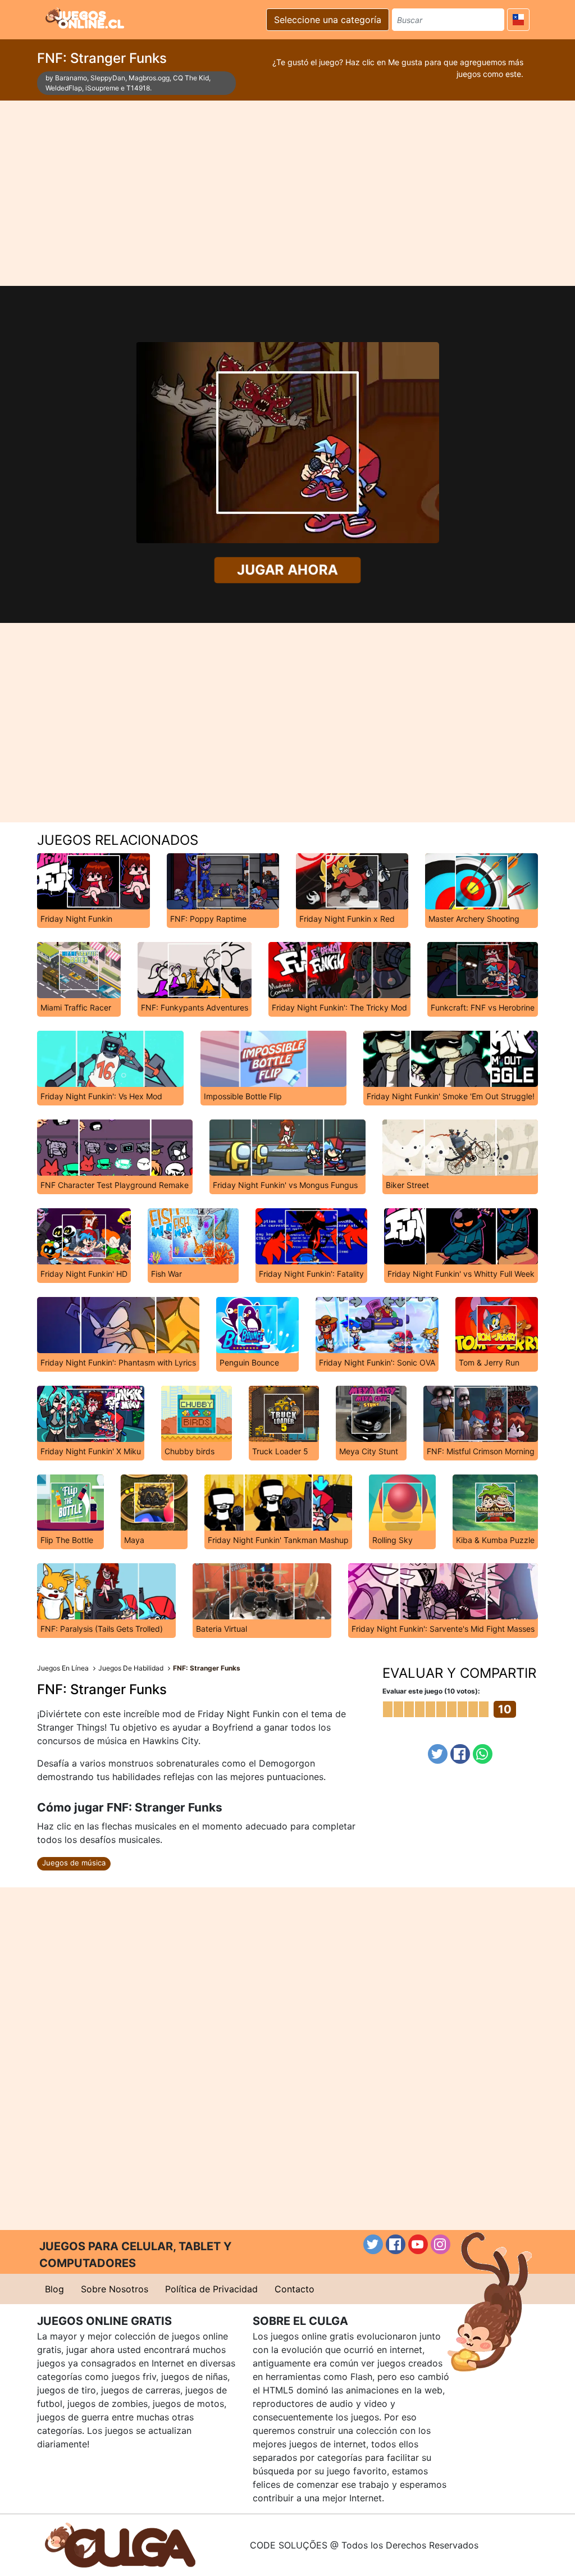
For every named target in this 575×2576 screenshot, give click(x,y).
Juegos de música (74, 1863)
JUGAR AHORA (287, 570)
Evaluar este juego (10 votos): (431, 1691)
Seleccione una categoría (328, 20)
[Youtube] (418, 2244)
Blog (54, 2289)
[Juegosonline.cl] (85, 18)
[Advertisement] (287, 193)
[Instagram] (441, 2244)
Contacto (295, 2289)
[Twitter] (438, 1754)
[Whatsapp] (483, 1754)
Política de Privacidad (211, 2289)
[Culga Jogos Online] (120, 2544)
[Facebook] (460, 1754)
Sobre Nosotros (115, 2289)
